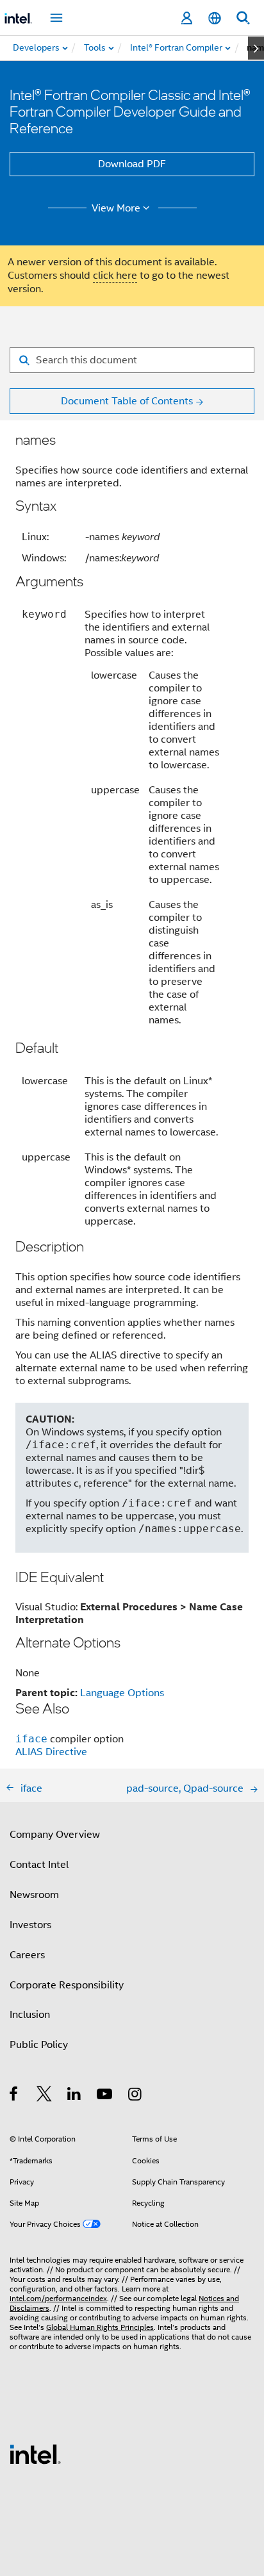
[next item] (256, 48)
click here (115, 276)
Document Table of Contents (127, 401)
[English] (215, 18)
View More (116, 208)
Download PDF (132, 164)
